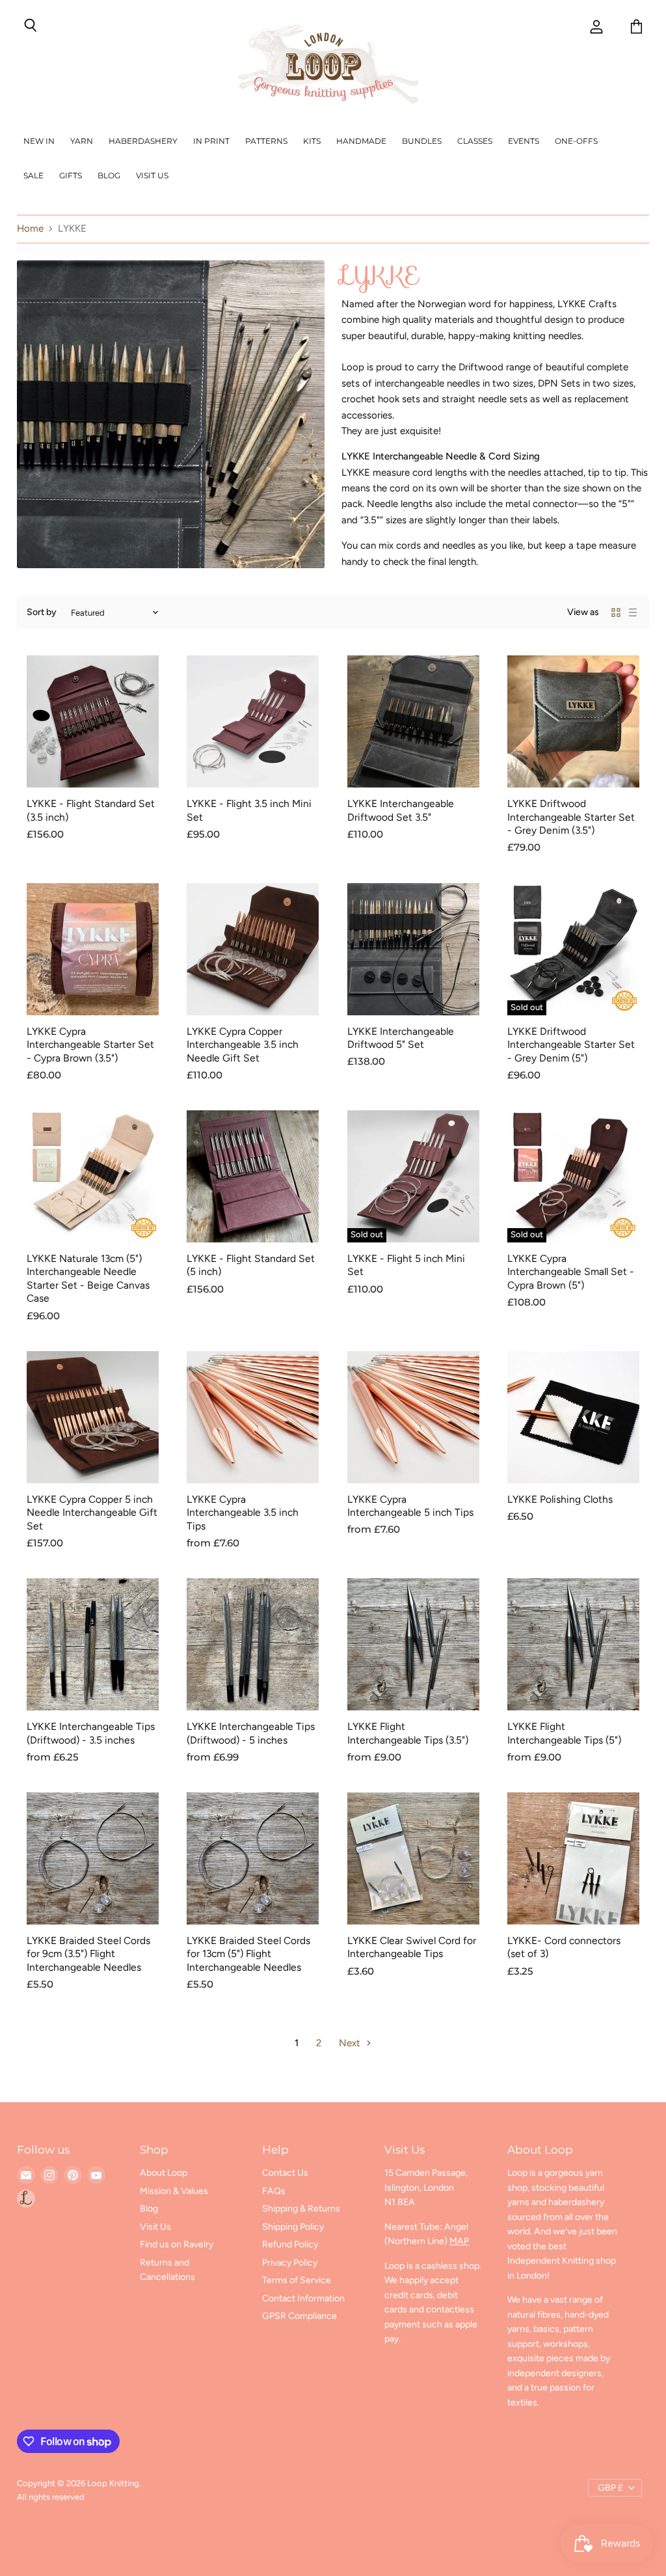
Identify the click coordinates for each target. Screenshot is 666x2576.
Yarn (82, 141)
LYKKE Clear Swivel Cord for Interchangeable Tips (412, 1947)
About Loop (164, 2173)
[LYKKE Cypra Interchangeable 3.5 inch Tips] (253, 1417)
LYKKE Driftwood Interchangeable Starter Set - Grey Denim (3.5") (571, 817)
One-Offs (576, 141)
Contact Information (303, 2298)
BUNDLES (422, 141)
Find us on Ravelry (177, 2244)
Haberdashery (143, 141)
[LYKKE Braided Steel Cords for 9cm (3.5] (93, 1858)
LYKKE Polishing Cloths (560, 1499)
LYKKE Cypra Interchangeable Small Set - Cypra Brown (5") (571, 1272)
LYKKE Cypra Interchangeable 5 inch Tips (410, 1506)
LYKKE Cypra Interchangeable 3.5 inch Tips (243, 1513)
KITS (312, 141)
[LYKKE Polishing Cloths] (573, 1417)
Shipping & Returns (301, 2209)
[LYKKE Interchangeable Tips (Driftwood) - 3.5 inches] (93, 1644)
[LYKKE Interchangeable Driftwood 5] (413, 949)
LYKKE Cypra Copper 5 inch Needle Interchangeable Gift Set (92, 1513)
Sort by (42, 612)
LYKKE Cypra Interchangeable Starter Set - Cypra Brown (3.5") (90, 1045)
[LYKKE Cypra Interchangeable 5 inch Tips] (413, 1417)
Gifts (71, 175)
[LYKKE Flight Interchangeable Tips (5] (573, 1644)
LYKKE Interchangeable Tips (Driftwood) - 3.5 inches (91, 1733)
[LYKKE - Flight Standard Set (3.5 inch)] (93, 721)
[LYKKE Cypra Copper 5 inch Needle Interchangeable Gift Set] (93, 1417)
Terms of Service (297, 2280)
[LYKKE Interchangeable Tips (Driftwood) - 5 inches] (253, 1644)
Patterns (266, 141)
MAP (459, 2241)
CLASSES (475, 141)
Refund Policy (290, 2244)
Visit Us (152, 175)
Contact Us (285, 2173)
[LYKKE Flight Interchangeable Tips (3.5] (413, 1644)
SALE (33, 175)
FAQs (274, 2191)
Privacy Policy (290, 2263)
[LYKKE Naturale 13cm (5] (93, 1176)
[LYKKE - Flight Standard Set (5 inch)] (253, 1176)
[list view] (633, 612)
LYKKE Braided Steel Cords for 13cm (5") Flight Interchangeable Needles (248, 1954)
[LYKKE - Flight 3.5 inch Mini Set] (253, 721)
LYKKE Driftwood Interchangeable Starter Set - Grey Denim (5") (571, 1045)
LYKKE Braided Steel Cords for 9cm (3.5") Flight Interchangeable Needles (88, 1954)
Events (524, 141)
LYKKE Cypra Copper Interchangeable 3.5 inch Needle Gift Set (243, 1045)
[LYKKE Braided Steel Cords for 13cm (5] (253, 1858)
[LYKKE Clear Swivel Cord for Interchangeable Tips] (413, 1858)
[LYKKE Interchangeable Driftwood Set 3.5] (413, 721)
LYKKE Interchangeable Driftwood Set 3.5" (401, 810)
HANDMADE (361, 141)
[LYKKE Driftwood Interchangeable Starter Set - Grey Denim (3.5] (573, 721)
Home (30, 229)
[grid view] (616, 612)
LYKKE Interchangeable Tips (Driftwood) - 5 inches (251, 1733)
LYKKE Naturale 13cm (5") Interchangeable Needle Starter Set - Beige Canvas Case (88, 1278)
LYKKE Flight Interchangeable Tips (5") (564, 1733)
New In (39, 141)
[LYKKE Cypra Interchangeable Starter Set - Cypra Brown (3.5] (93, 949)
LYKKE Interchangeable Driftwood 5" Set (401, 1038)
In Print (211, 141)
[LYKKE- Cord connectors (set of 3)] (573, 1858)
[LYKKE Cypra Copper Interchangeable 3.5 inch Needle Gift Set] (253, 949)
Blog (109, 175)
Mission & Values (174, 2191)
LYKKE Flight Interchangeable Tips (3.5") (408, 1733)
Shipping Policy (293, 2227)
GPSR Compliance (300, 2316)
